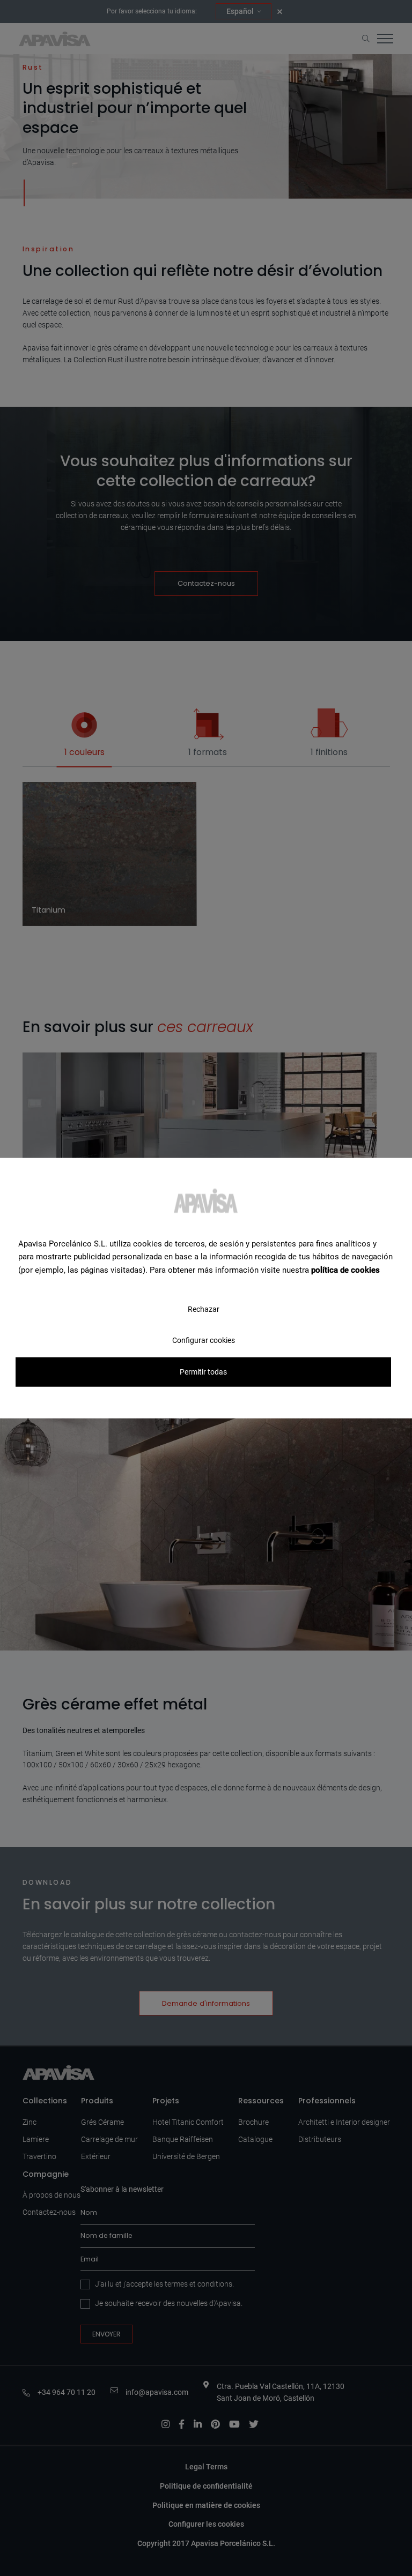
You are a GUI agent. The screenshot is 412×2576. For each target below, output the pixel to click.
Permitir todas (203, 1372)
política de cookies (345, 1270)
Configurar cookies (204, 1340)
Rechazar (204, 1309)
